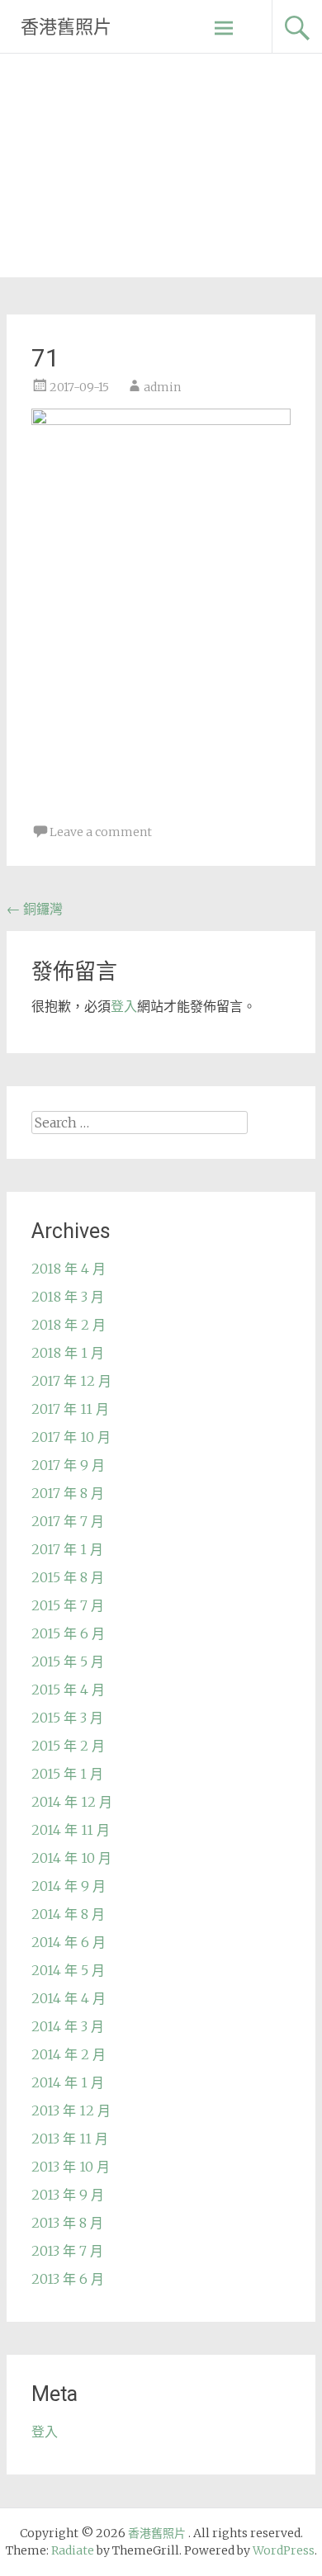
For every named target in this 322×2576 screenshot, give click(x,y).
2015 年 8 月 (68, 1577)
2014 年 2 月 (69, 2054)
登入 (124, 1006)
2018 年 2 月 (69, 1325)
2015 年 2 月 (68, 1746)
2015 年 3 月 (67, 1718)
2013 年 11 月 (70, 2139)
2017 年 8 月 (68, 1493)
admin (162, 387)
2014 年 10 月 (71, 1858)
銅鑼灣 (35, 909)
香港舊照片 (66, 27)
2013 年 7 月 (67, 2251)
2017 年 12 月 (71, 1381)
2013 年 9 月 (68, 2195)
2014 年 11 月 (71, 1830)
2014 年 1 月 (68, 2082)
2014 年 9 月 (69, 1886)
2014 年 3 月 (68, 2026)
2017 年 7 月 (68, 1521)
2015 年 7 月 (68, 1605)
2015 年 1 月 (67, 1774)
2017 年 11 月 (70, 1409)
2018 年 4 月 (69, 1269)
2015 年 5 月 (68, 1661)
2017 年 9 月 (68, 1465)
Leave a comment (101, 832)
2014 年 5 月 (68, 1970)
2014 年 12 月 (72, 1802)
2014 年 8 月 (68, 1914)
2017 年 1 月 (67, 1549)
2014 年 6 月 (69, 1942)
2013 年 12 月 (71, 2110)
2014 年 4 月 (69, 1998)
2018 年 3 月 (68, 1297)
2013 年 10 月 (71, 2167)
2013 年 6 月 (68, 2279)
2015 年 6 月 (68, 1633)
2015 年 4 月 (68, 1690)
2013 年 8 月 (67, 2223)
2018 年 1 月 (68, 1353)
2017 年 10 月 (71, 1437)
